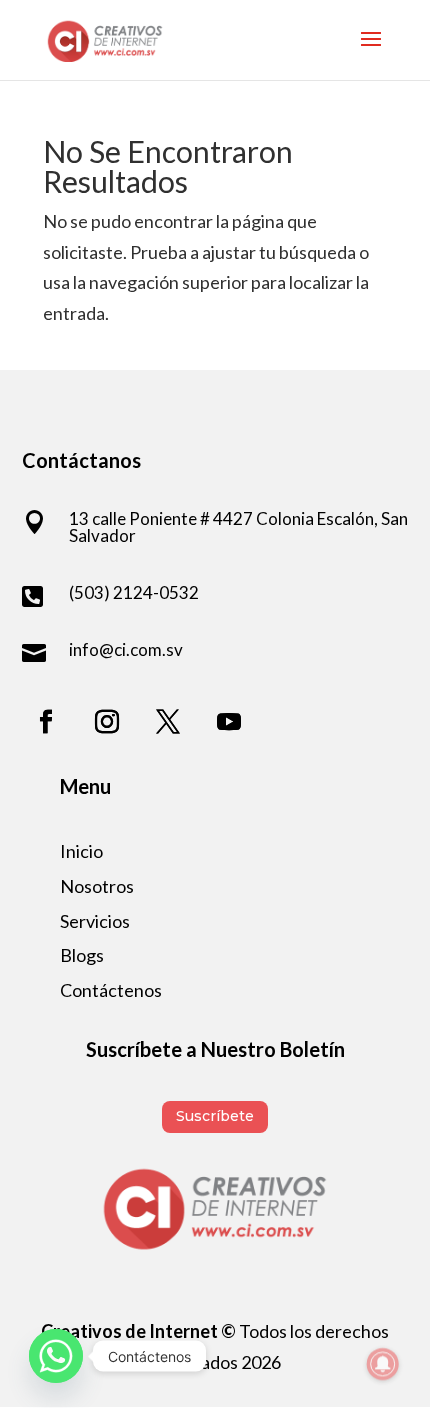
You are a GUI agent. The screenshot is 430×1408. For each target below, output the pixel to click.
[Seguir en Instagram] (107, 722)
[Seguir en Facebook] (46, 722)
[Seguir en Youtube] (229, 722)
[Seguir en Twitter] (168, 722)
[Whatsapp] (56, 1356)
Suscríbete (215, 1116)
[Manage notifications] (383, 1364)
